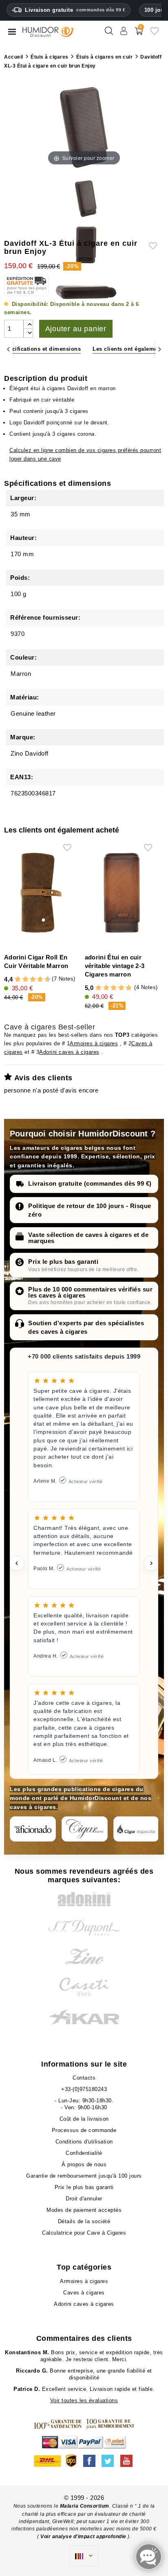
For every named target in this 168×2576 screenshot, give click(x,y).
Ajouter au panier (76, 329)
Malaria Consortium (85, 2506)
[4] (25, 980)
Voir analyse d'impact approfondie (84, 2537)
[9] (44, 980)
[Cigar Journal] (85, 1829)
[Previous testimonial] (17, 1563)
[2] (18, 980)
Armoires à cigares (94, 1043)
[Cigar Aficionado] (33, 1829)
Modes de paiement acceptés (84, 2210)
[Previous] (8, 349)
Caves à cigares (84, 2293)
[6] (33, 980)
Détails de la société (84, 2221)
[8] (40, 980)
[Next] (160, 349)
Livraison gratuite (75, 10)
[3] (22, 980)
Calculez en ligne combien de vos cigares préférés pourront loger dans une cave (85, 454)
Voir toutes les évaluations (84, 2400)
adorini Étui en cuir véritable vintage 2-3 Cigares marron (115, 966)
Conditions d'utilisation (84, 2142)
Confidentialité (84, 2153)
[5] (29, 980)
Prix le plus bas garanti (63, 1262)
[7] (36, 980)
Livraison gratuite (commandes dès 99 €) (90, 1183)
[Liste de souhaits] (155, 34)
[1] (14, 980)
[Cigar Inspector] (136, 1829)
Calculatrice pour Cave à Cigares (84, 2233)
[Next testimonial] (151, 1563)
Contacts (84, 2078)
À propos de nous (84, 2164)
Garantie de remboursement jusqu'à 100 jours (84, 2176)
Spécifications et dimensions (41, 349)
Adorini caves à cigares (69, 1052)
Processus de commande (84, 2130)
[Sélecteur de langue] (84, 2556)
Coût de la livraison (84, 2119)
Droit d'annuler (84, 2199)
